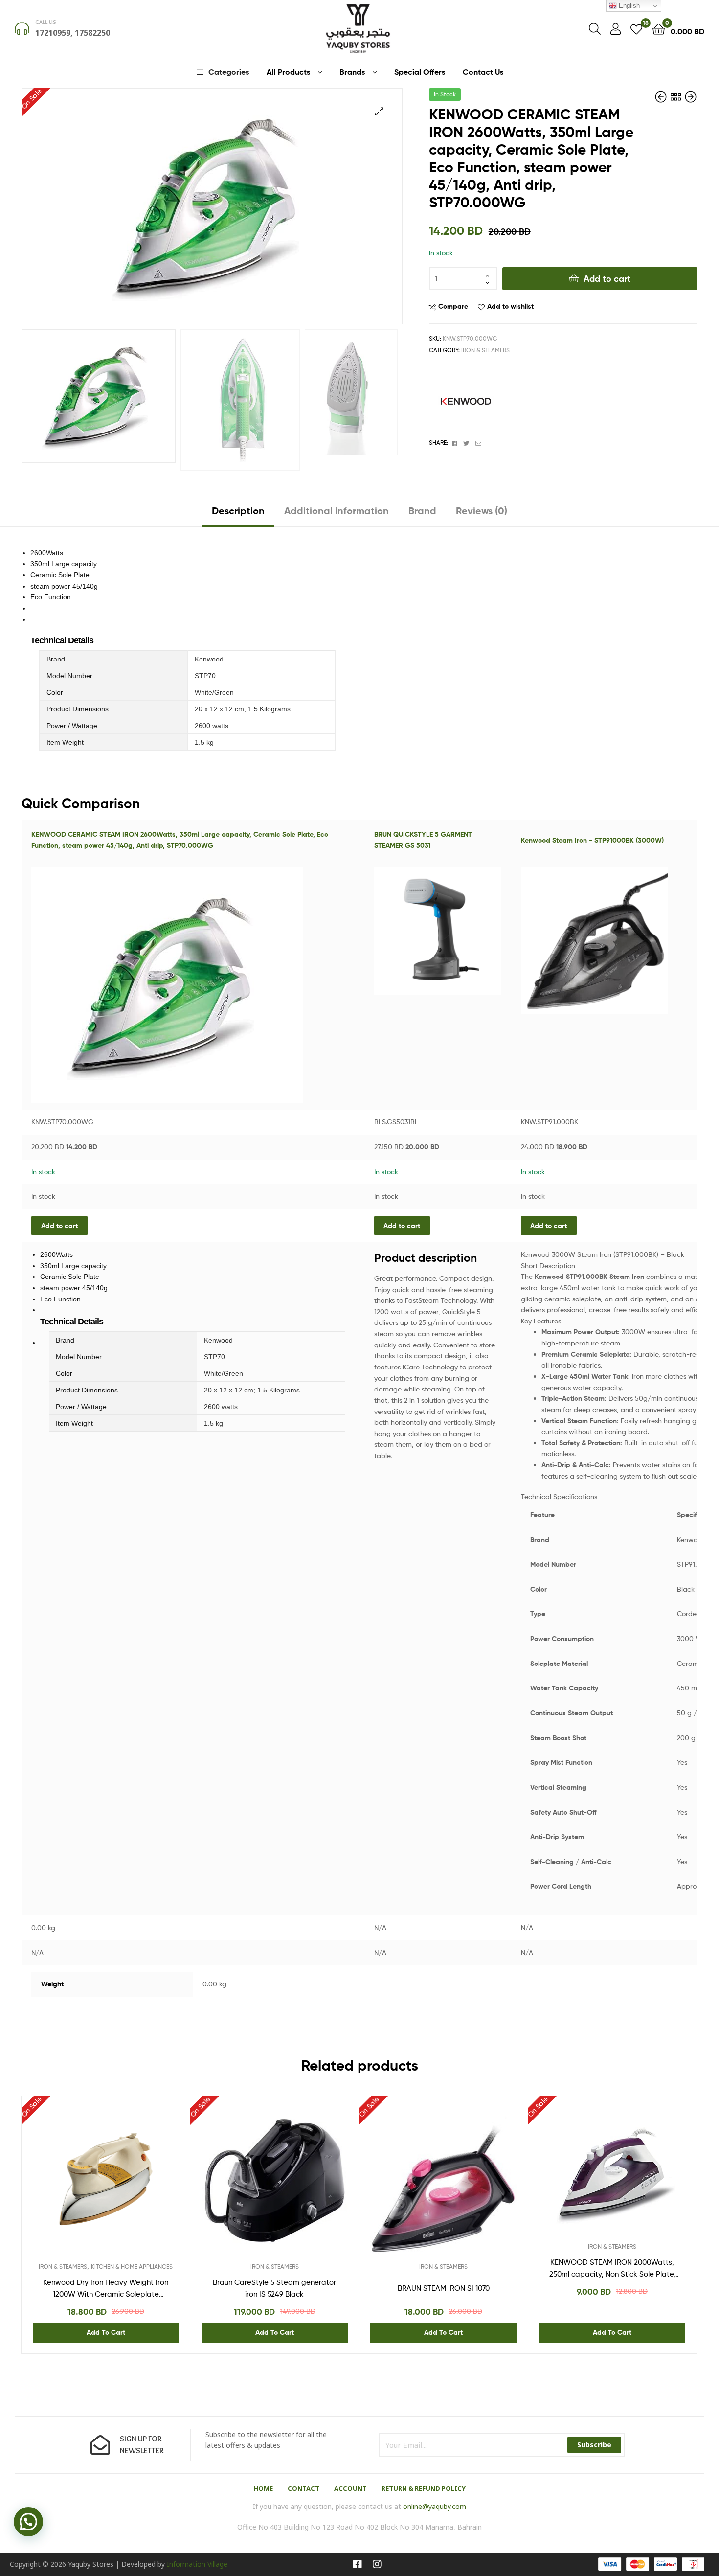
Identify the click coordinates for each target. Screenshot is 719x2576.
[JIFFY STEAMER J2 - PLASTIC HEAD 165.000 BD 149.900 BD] (662, 97)
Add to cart (607, 279)
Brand (422, 511)
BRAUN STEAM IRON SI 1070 (444, 2288)
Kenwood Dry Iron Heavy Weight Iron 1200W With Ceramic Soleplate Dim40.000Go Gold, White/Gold (106, 2289)
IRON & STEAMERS (485, 350)
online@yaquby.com (435, 2506)
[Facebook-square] (358, 2564)
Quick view (130, 2188)
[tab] (238, 514)
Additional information (337, 511)
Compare (453, 306)
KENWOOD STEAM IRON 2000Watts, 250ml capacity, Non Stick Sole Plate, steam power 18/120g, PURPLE (612, 2269)
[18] (636, 29)
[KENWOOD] (466, 401)
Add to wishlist (510, 306)
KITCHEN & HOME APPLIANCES (132, 2267)
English (628, 6)
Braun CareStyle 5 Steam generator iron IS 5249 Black (274, 2288)
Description (238, 511)
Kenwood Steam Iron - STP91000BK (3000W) (592, 840)
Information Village (197, 2564)
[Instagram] (377, 2564)
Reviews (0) (482, 511)
